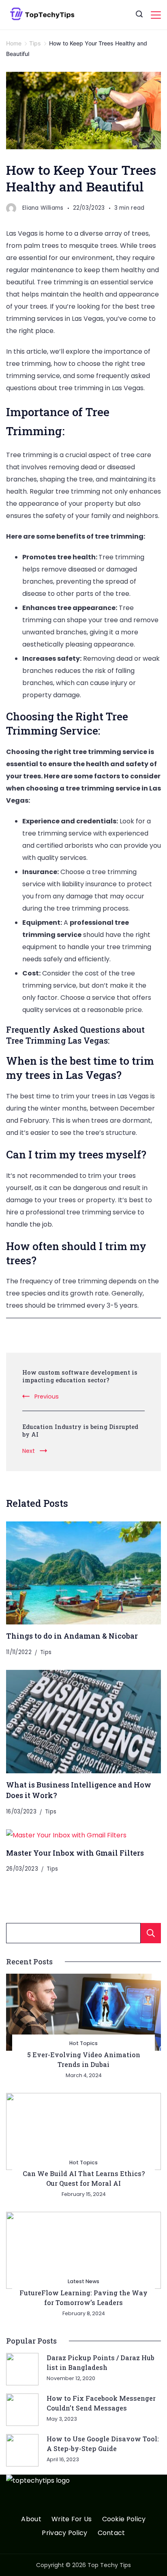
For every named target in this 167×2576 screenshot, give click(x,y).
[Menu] (156, 15)
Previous (47, 1396)
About (31, 2519)
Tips (46, 1652)
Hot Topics (83, 2043)
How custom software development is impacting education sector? (80, 1376)
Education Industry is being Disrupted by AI (80, 1431)
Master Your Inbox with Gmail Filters (75, 1853)
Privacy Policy (64, 2533)
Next (29, 1451)
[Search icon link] (139, 15)
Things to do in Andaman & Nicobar (72, 1636)
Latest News (83, 2281)
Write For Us (72, 2519)
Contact (111, 2533)
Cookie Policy (124, 2519)
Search (151, 1933)
